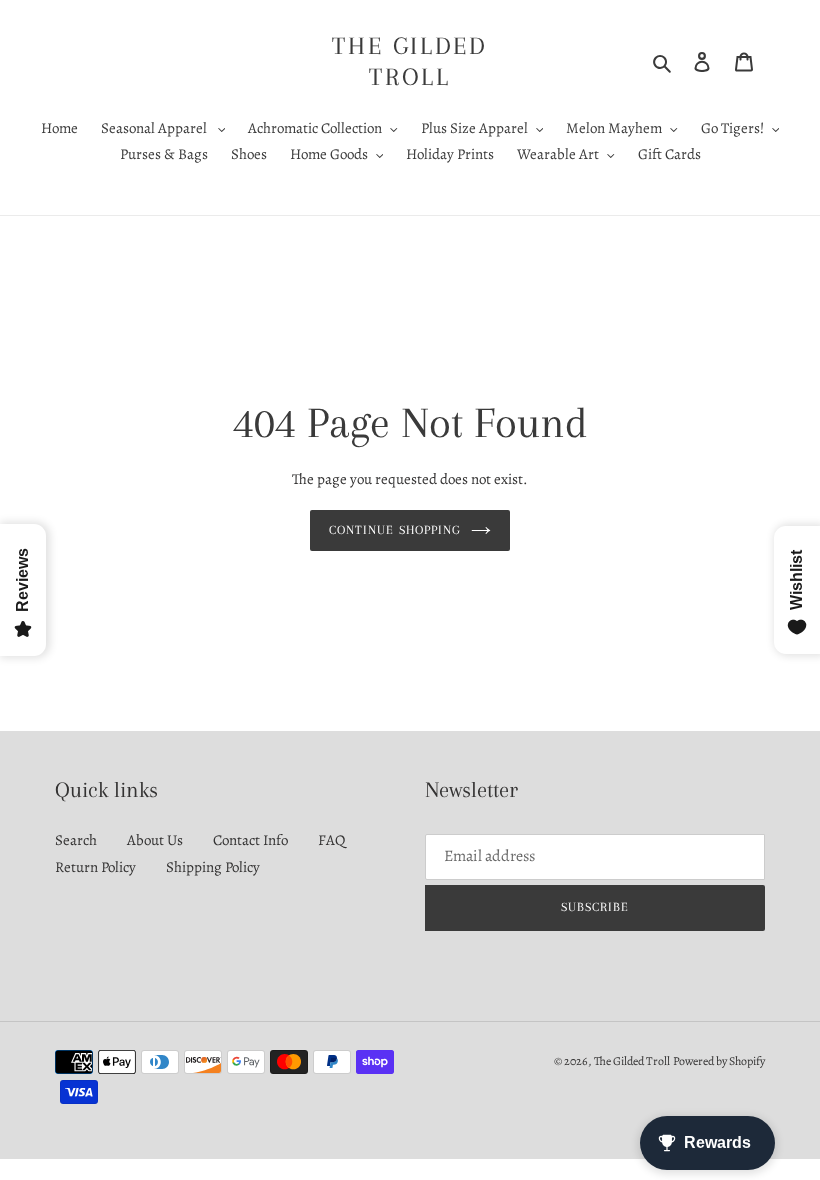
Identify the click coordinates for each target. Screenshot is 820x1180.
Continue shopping (395, 530)
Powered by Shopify (719, 1061)
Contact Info (250, 840)
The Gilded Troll (409, 61)
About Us (155, 840)
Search (76, 840)
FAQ (331, 840)
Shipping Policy (213, 867)
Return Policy (95, 867)
